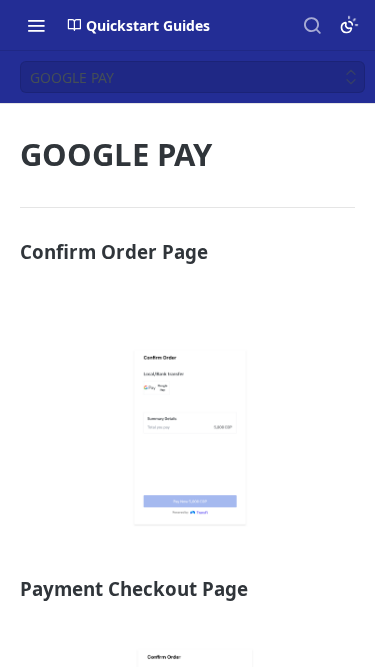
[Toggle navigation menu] (36, 25)
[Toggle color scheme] (349, 25)
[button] (187, 437)
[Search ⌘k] (312, 25)
